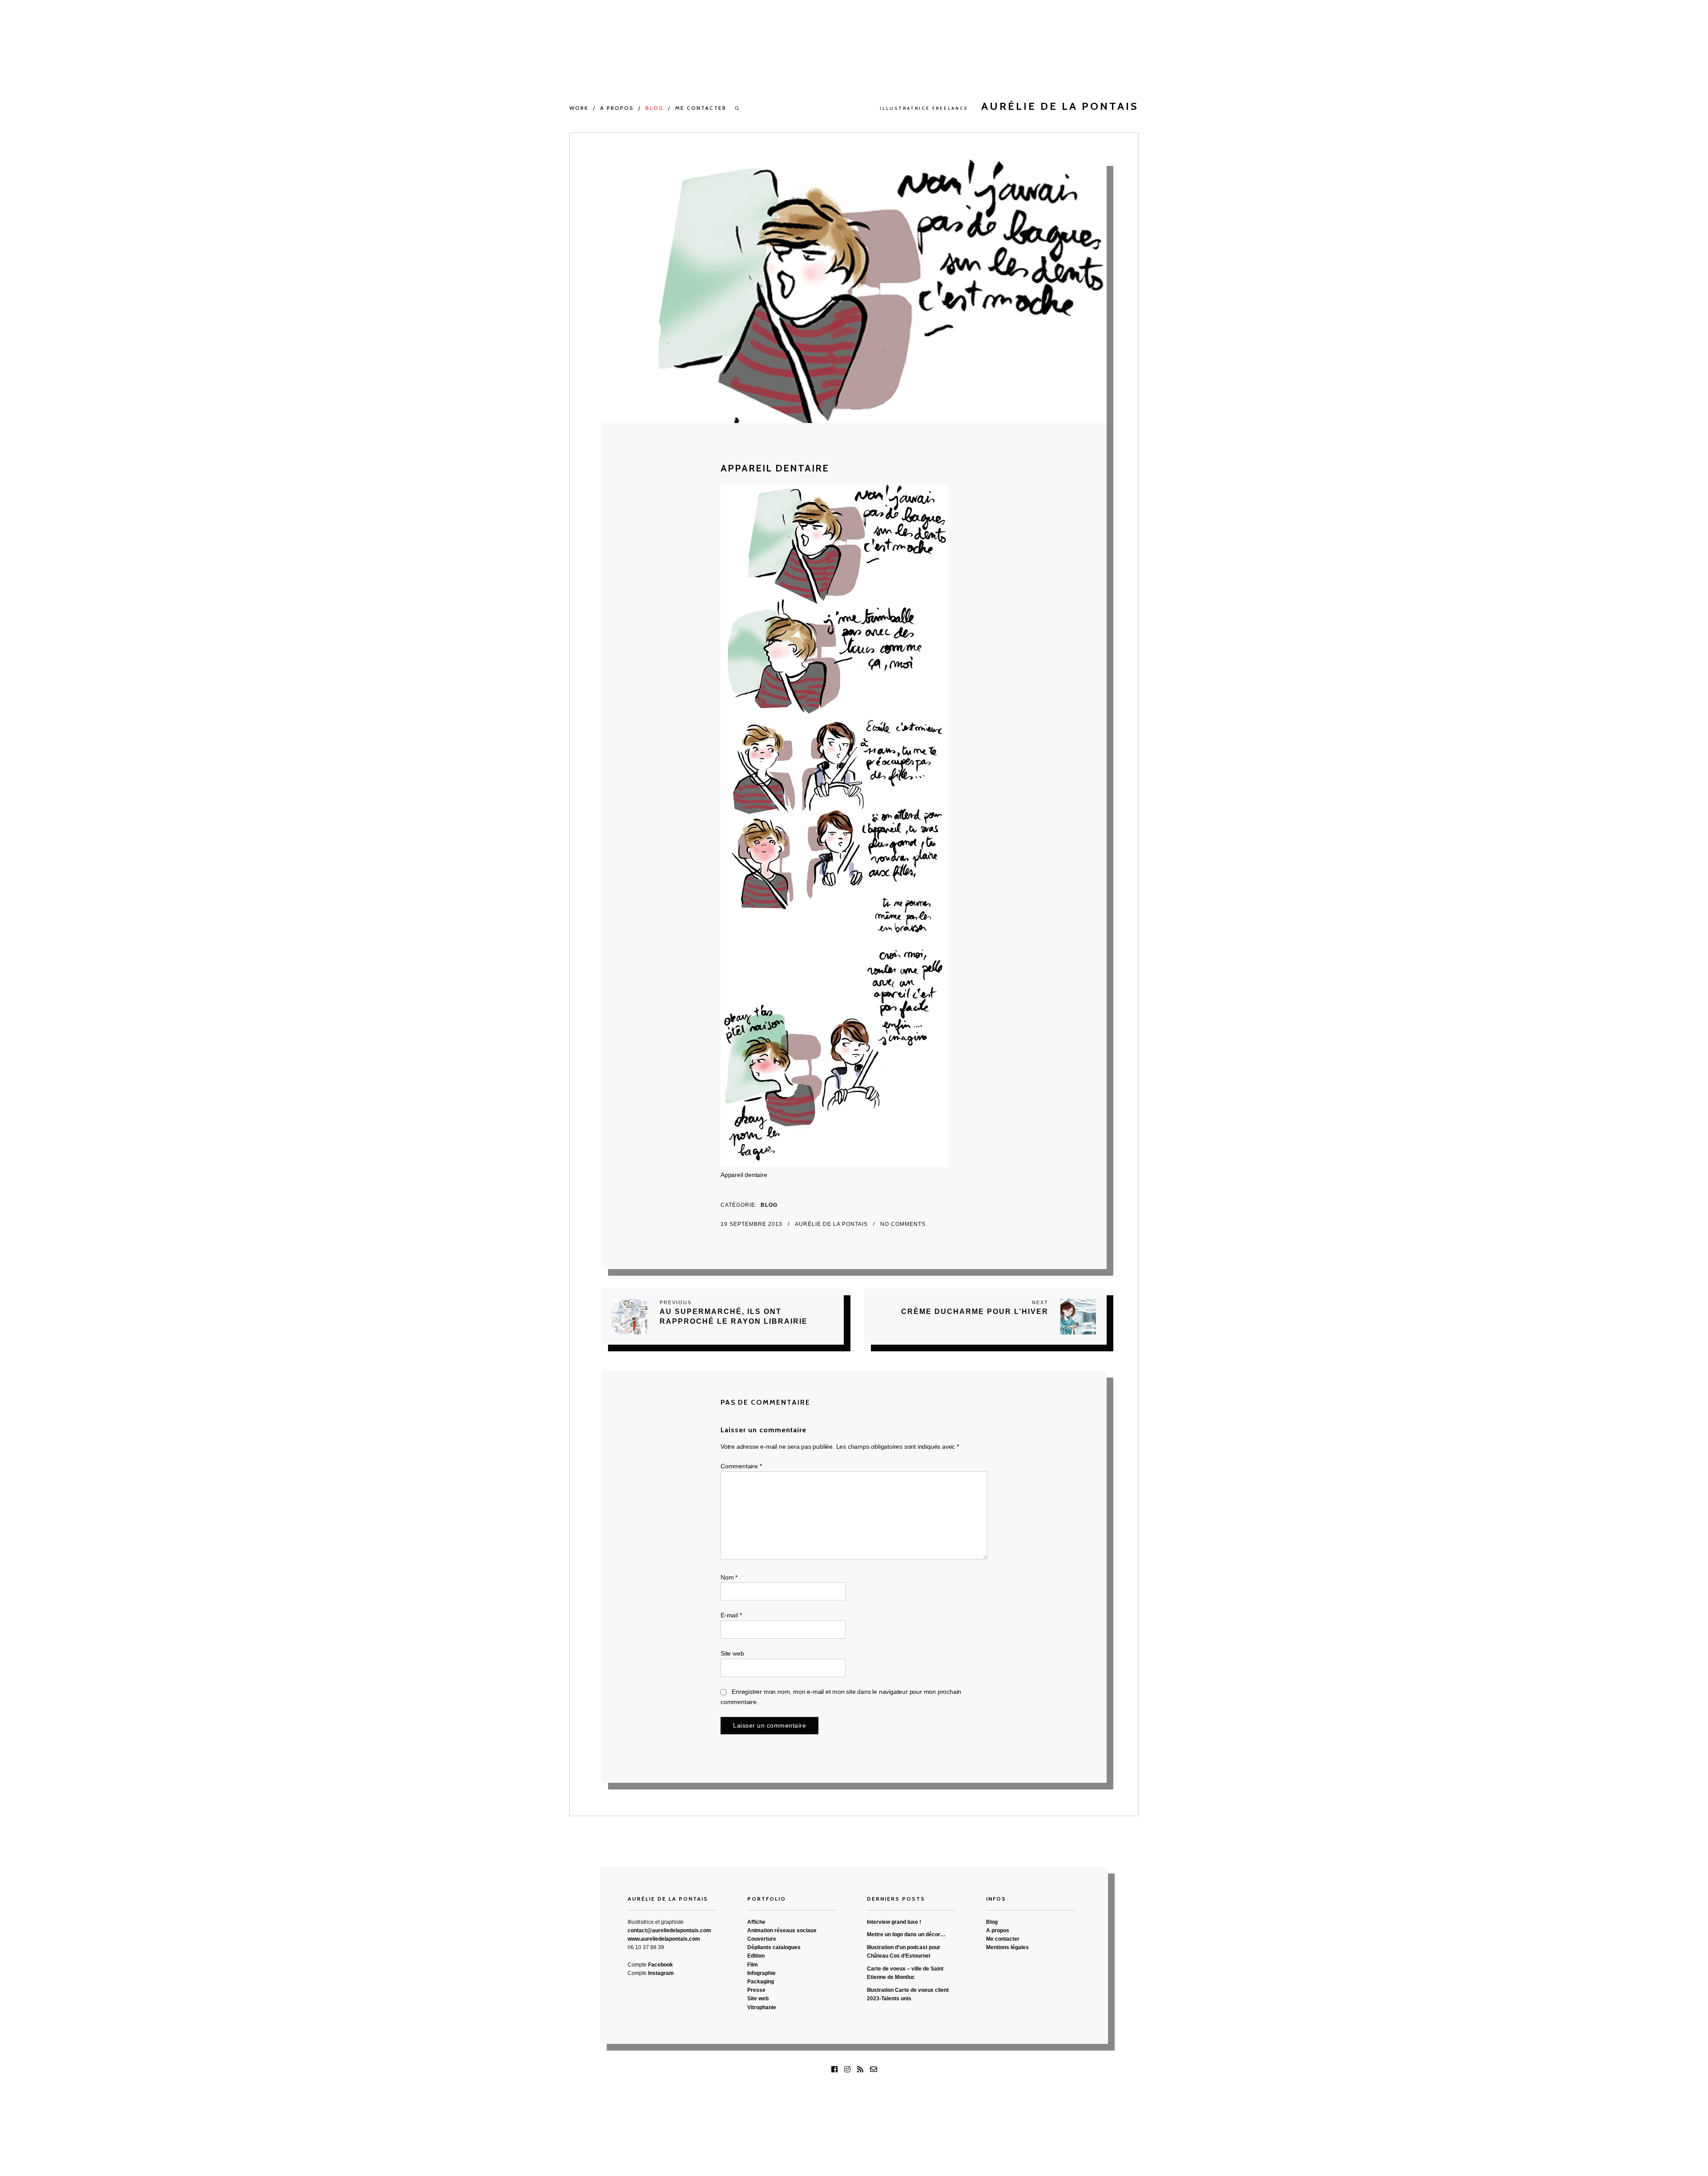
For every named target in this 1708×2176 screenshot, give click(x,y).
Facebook (661, 1965)
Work (579, 108)
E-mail (731, 1615)
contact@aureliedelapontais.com (669, 1930)
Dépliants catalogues (774, 1947)
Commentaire (741, 1466)
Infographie (761, 1973)
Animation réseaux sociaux (782, 1930)
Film (753, 1965)
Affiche (756, 1922)
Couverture (762, 1939)
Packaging (761, 1982)
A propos (617, 108)
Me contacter (701, 108)
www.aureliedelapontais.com (664, 1939)
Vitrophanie (762, 2007)
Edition (756, 1956)
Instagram (661, 1973)
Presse (756, 1990)
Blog (655, 108)
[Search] (737, 108)
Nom (729, 1577)
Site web (732, 1653)
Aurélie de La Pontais (832, 1224)
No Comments (903, 1224)
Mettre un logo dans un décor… (906, 1934)
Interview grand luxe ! (894, 1922)
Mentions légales (1007, 1947)
